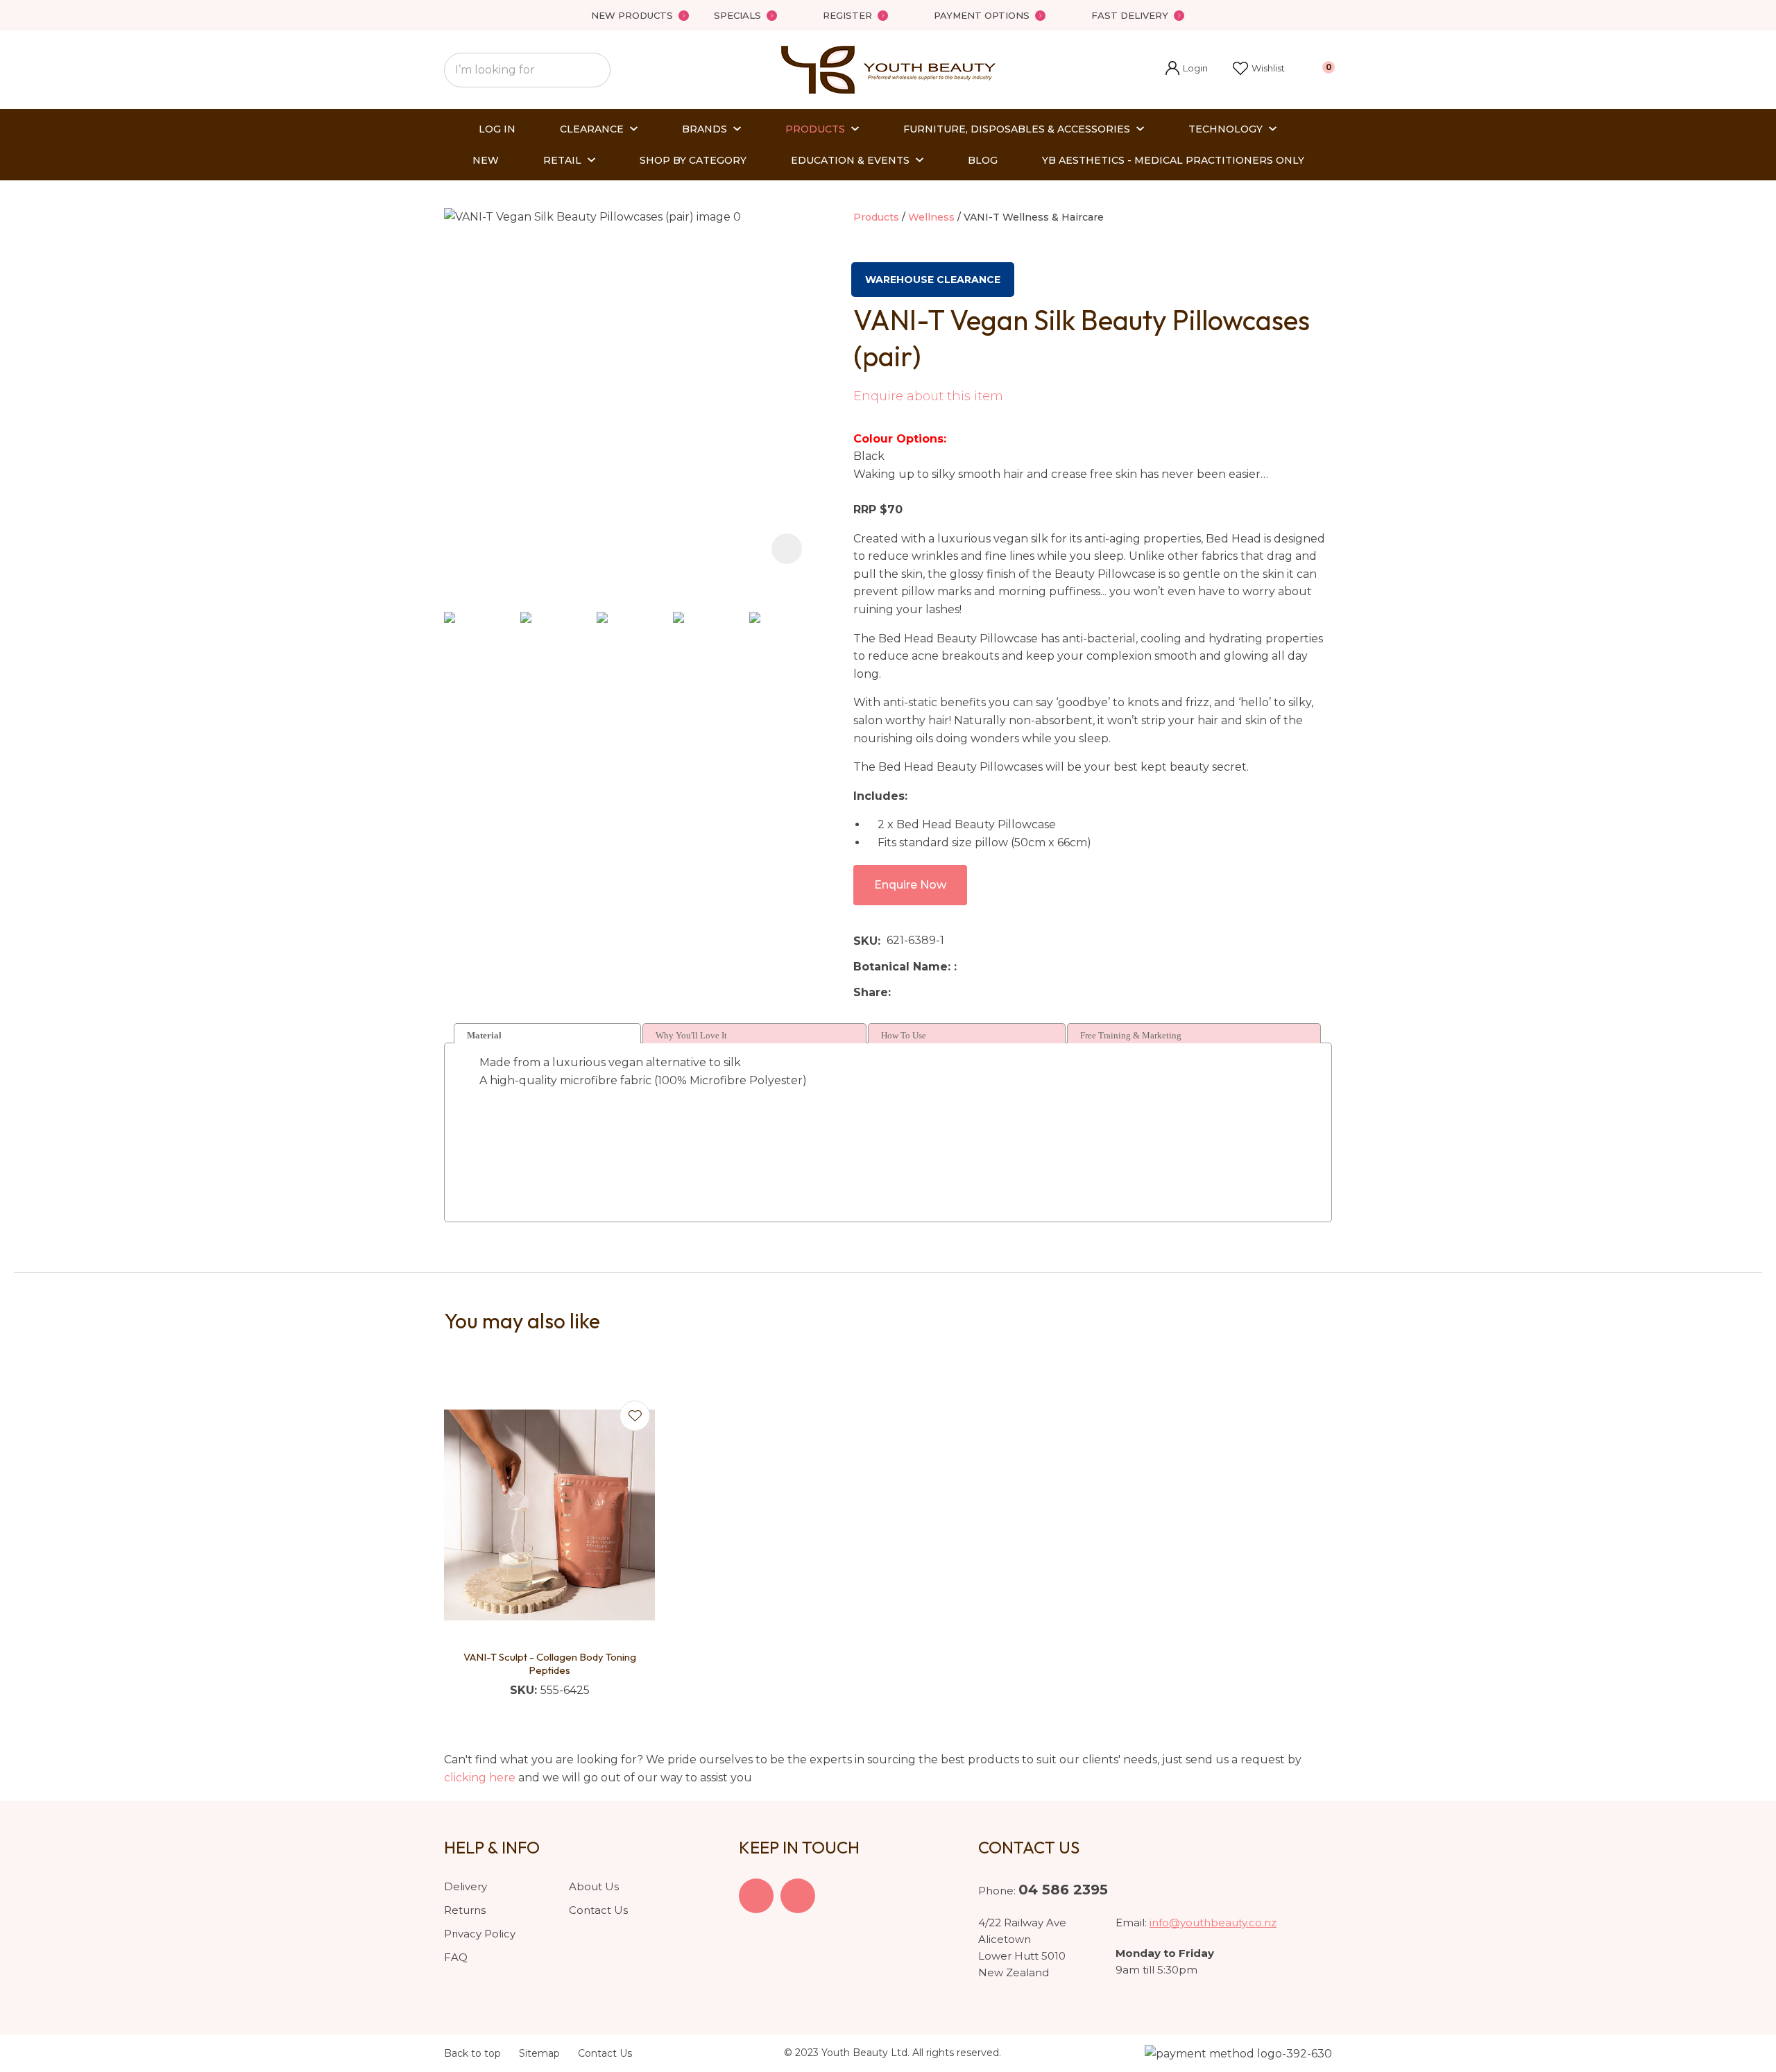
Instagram (798, 1896)
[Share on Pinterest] (961, 992)
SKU (865, 941)
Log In (497, 129)
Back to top (472, 2053)
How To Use (904, 1035)
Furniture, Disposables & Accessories (1017, 129)
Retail (562, 160)
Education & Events (850, 160)
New (486, 160)
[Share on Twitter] (918, 992)
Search (594, 70)
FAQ (456, 1957)
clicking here (480, 1778)
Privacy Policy (480, 1934)
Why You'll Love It (691, 1035)
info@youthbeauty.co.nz (1213, 1923)
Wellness (931, 217)
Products (815, 129)
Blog (983, 160)
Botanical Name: (904, 967)
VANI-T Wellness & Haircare (1034, 217)
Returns (465, 1910)
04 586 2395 (1063, 1890)
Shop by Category (693, 160)
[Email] (940, 992)
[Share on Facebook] (899, 992)
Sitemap (539, 2053)
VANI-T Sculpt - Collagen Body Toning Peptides (550, 1664)
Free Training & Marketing (1131, 1035)
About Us (594, 1886)
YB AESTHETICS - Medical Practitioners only (1173, 160)
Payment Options (982, 15)
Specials (737, 15)
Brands (705, 129)
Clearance (592, 129)
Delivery (466, 1886)
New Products (632, 15)
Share (871, 992)
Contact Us (598, 1910)
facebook (756, 1896)
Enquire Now (910, 885)
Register (847, 15)
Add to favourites (635, 1416)
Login (1187, 70)
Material (484, 1035)
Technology (1226, 129)
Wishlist (1268, 68)
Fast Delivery (1130, 15)
